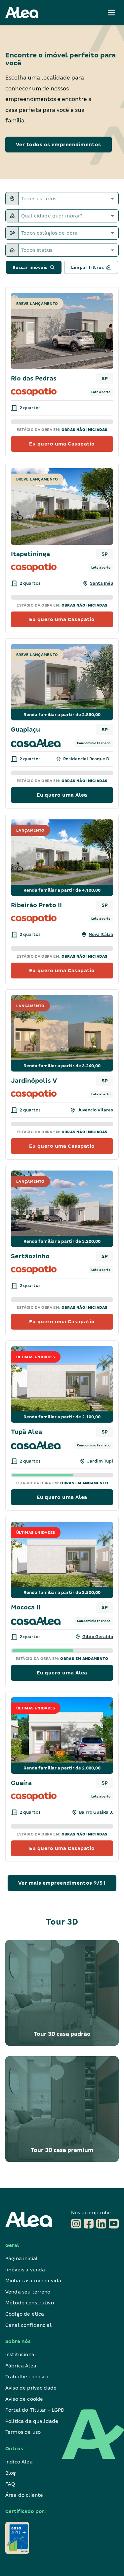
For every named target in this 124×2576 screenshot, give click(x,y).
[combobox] (69, 199)
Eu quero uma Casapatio (62, 444)
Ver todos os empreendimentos (59, 145)
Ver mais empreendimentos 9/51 (62, 1883)
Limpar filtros (88, 267)
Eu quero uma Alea (62, 795)
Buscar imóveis (30, 267)
